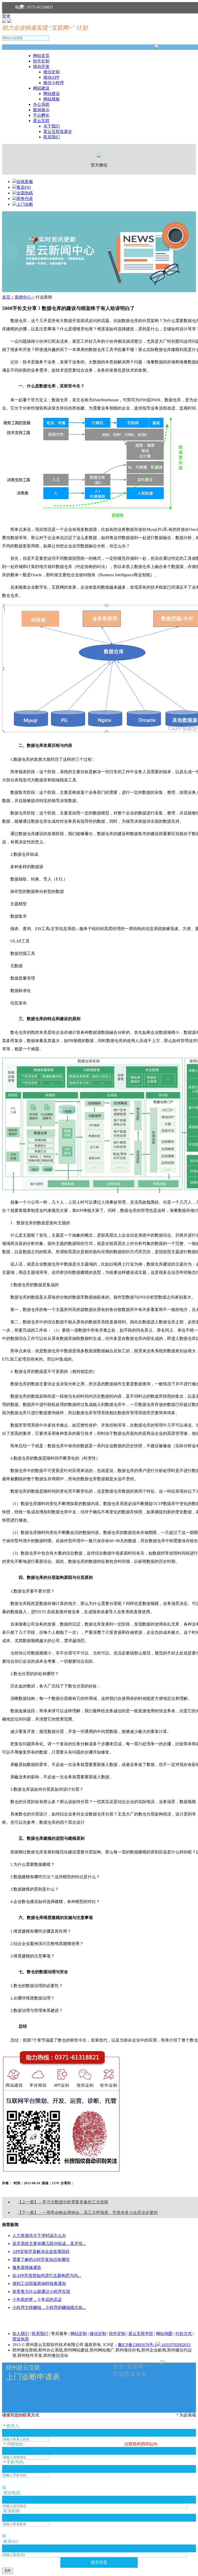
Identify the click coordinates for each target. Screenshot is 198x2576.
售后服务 (59, 2334)
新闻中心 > (25, 297)
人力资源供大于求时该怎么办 (39, 2235)
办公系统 (41, 104)
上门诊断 (25, 204)
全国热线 (25, 193)
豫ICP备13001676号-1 (137, 2345)
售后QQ (24, 187)
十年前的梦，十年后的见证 (37, 2299)
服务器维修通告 (27, 2267)
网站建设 (41, 88)
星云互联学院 (141, 2334)
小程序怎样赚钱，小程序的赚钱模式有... (49, 2307)
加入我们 (21, 2334)
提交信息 (99, 2562)
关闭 (7, 2571)
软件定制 (41, 61)
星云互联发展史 (58, 131)
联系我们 (52, 137)
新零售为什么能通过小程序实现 (41, 2291)
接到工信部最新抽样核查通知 (39, 2283)
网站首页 (41, 56)
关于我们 (52, 126)
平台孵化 (41, 115)
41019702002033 (176, 2345)
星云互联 (41, 121)
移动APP (51, 77)
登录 (6, 16)
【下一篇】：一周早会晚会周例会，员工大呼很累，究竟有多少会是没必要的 (88, 2213)
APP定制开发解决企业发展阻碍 (41, 2251)
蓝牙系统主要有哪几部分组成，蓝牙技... (49, 2243)
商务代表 (25, 199)
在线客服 (25, 182)
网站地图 (164, 2334)
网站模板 (52, 99)
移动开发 (41, 66)
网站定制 (79, 2334)
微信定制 (52, 72)
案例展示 (41, 110)
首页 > (8, 297)
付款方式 (184, 2334)
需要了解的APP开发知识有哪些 (41, 2259)
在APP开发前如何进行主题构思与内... (47, 2275)
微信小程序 (54, 83)
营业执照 (21, 2339)
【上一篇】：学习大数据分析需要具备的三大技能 (63, 2202)
